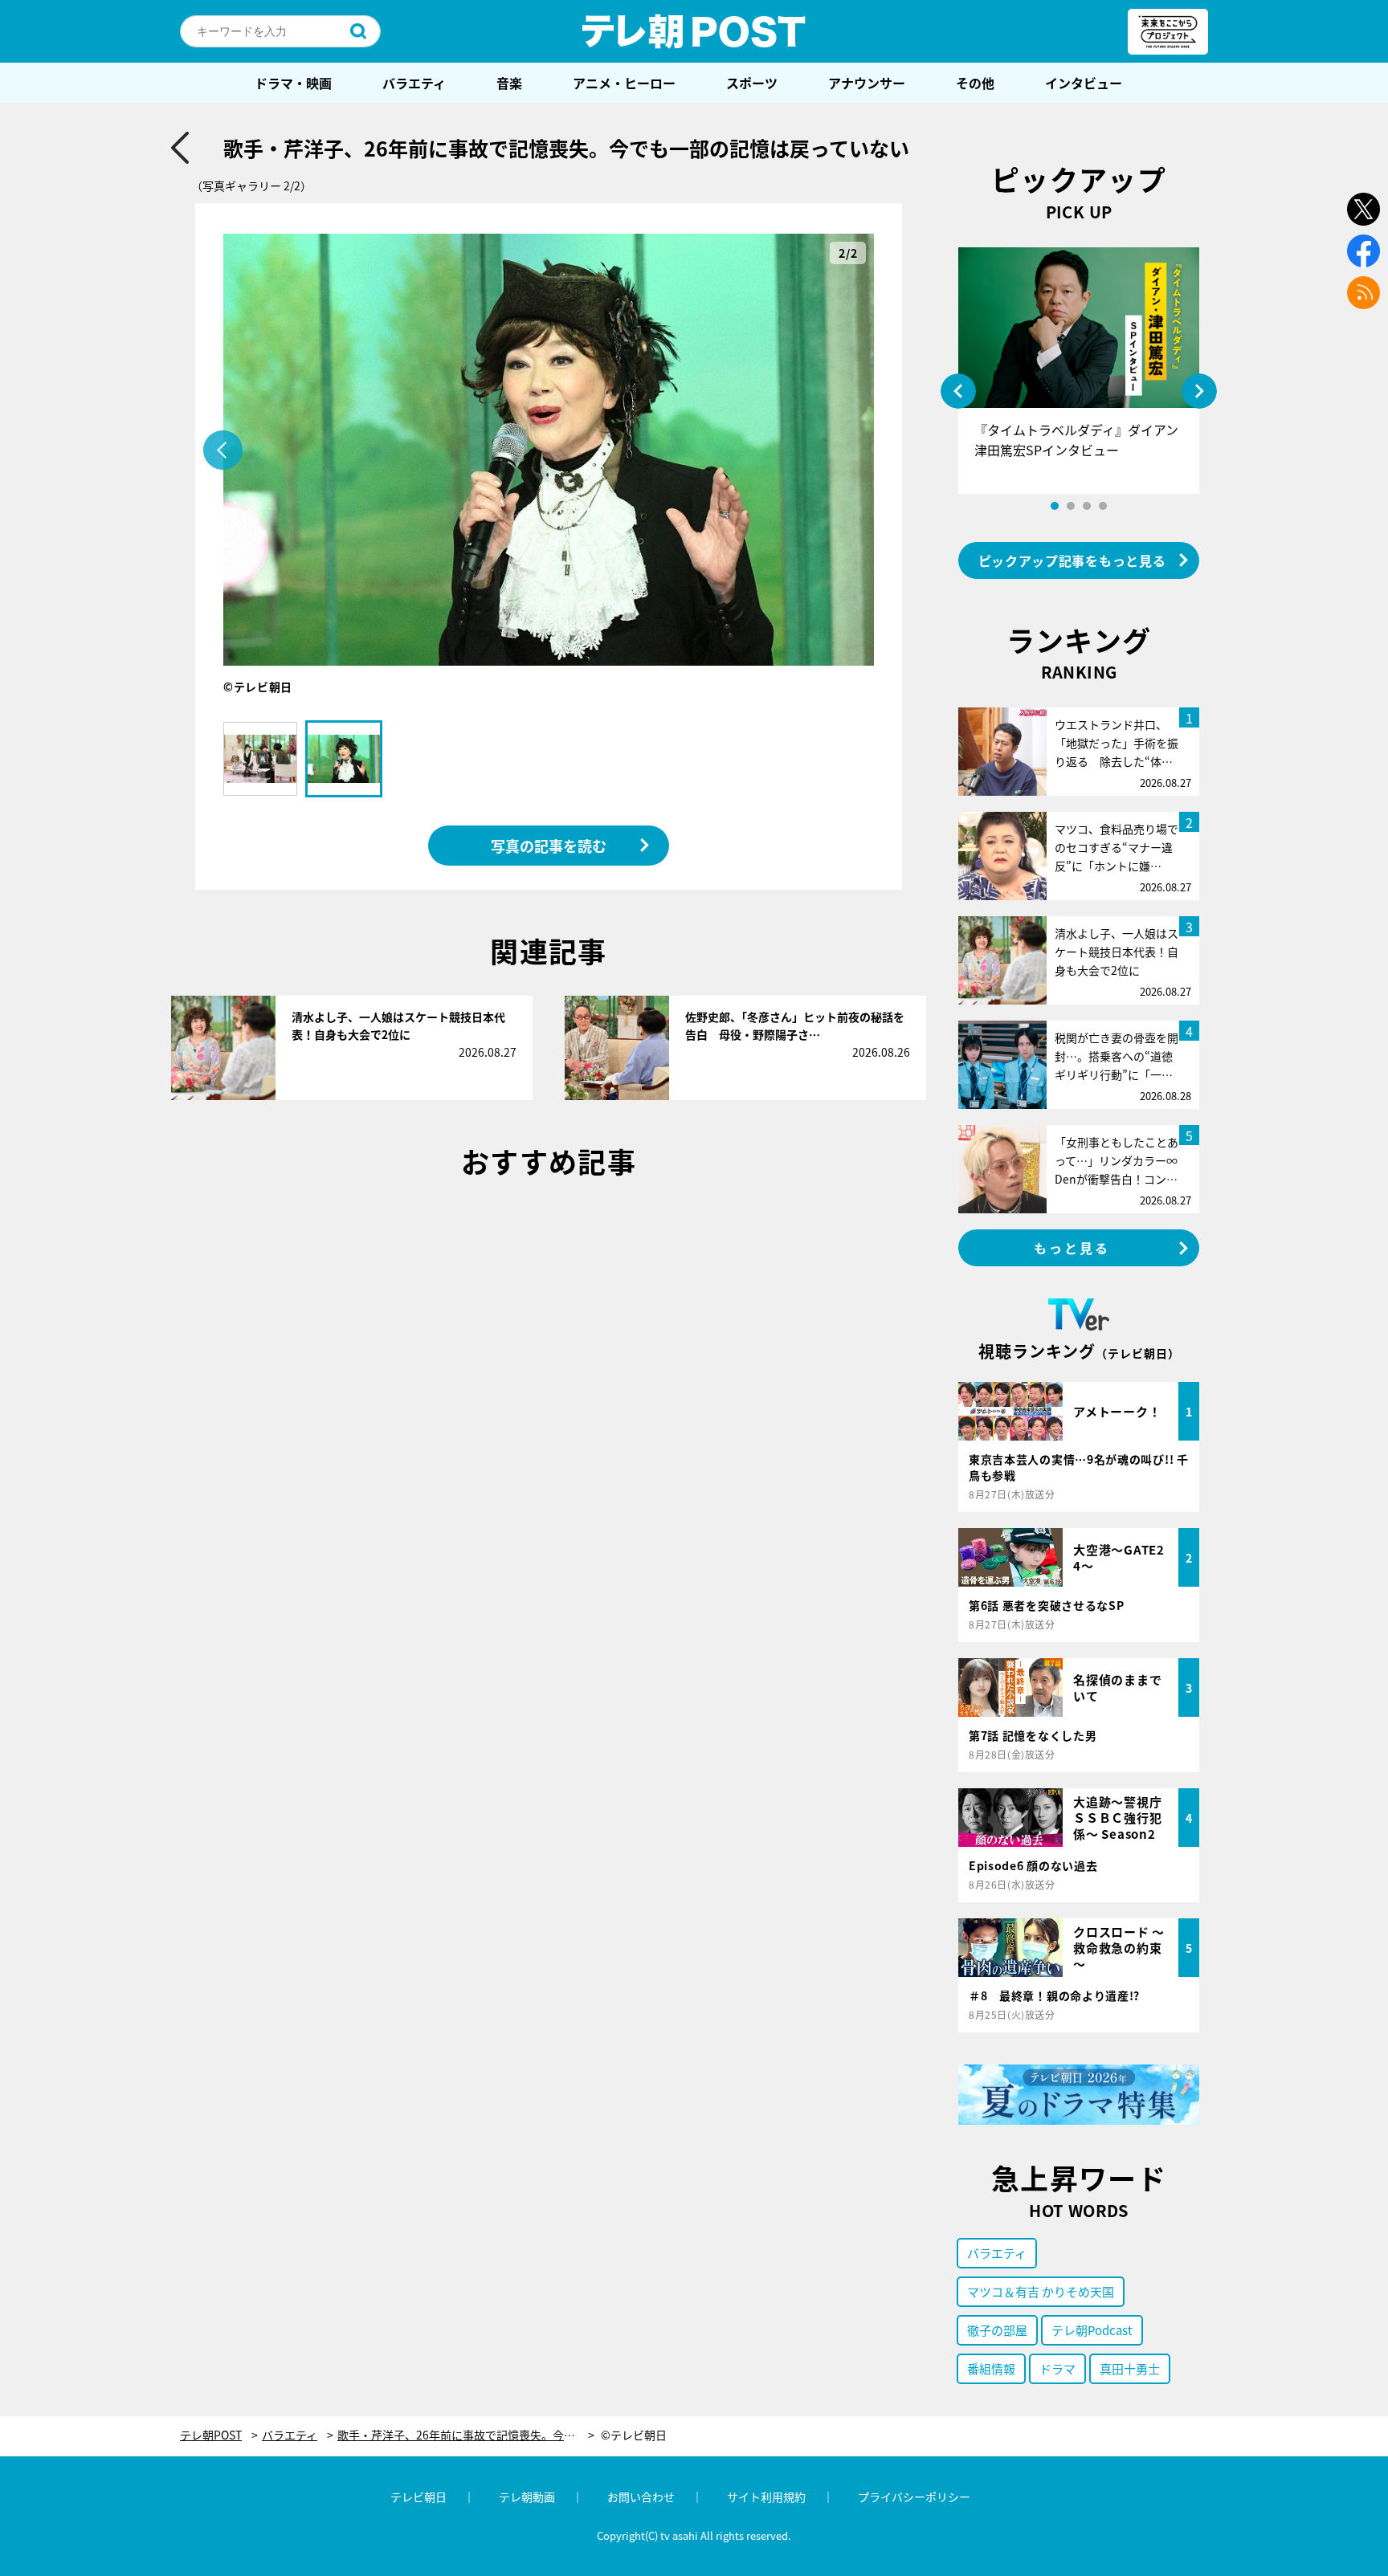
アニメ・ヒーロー (624, 83)
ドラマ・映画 (293, 83)
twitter (1364, 209)
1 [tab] (1055, 506)
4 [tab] (1103, 506)
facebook (1364, 251)
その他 (975, 83)
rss (1364, 293)
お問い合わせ (641, 2497)
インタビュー (1084, 83)
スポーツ (752, 83)
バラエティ (414, 83)
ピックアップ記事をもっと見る (1072, 560)
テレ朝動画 (527, 2497)
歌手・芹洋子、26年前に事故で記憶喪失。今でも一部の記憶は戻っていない (466, 2435)
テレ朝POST (694, 31)
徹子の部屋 (997, 2330)
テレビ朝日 (418, 2497)
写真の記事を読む (549, 846)
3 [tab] (1087, 506)
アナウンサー (867, 83)
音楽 (509, 83)
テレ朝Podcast (1092, 2330)
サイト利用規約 (766, 2497)
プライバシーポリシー (914, 2497)
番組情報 (991, 2368)
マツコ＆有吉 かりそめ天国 (1041, 2291)
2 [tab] (1071, 506)
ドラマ (1057, 2368)
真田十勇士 (1130, 2368)
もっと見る (1072, 1248)
